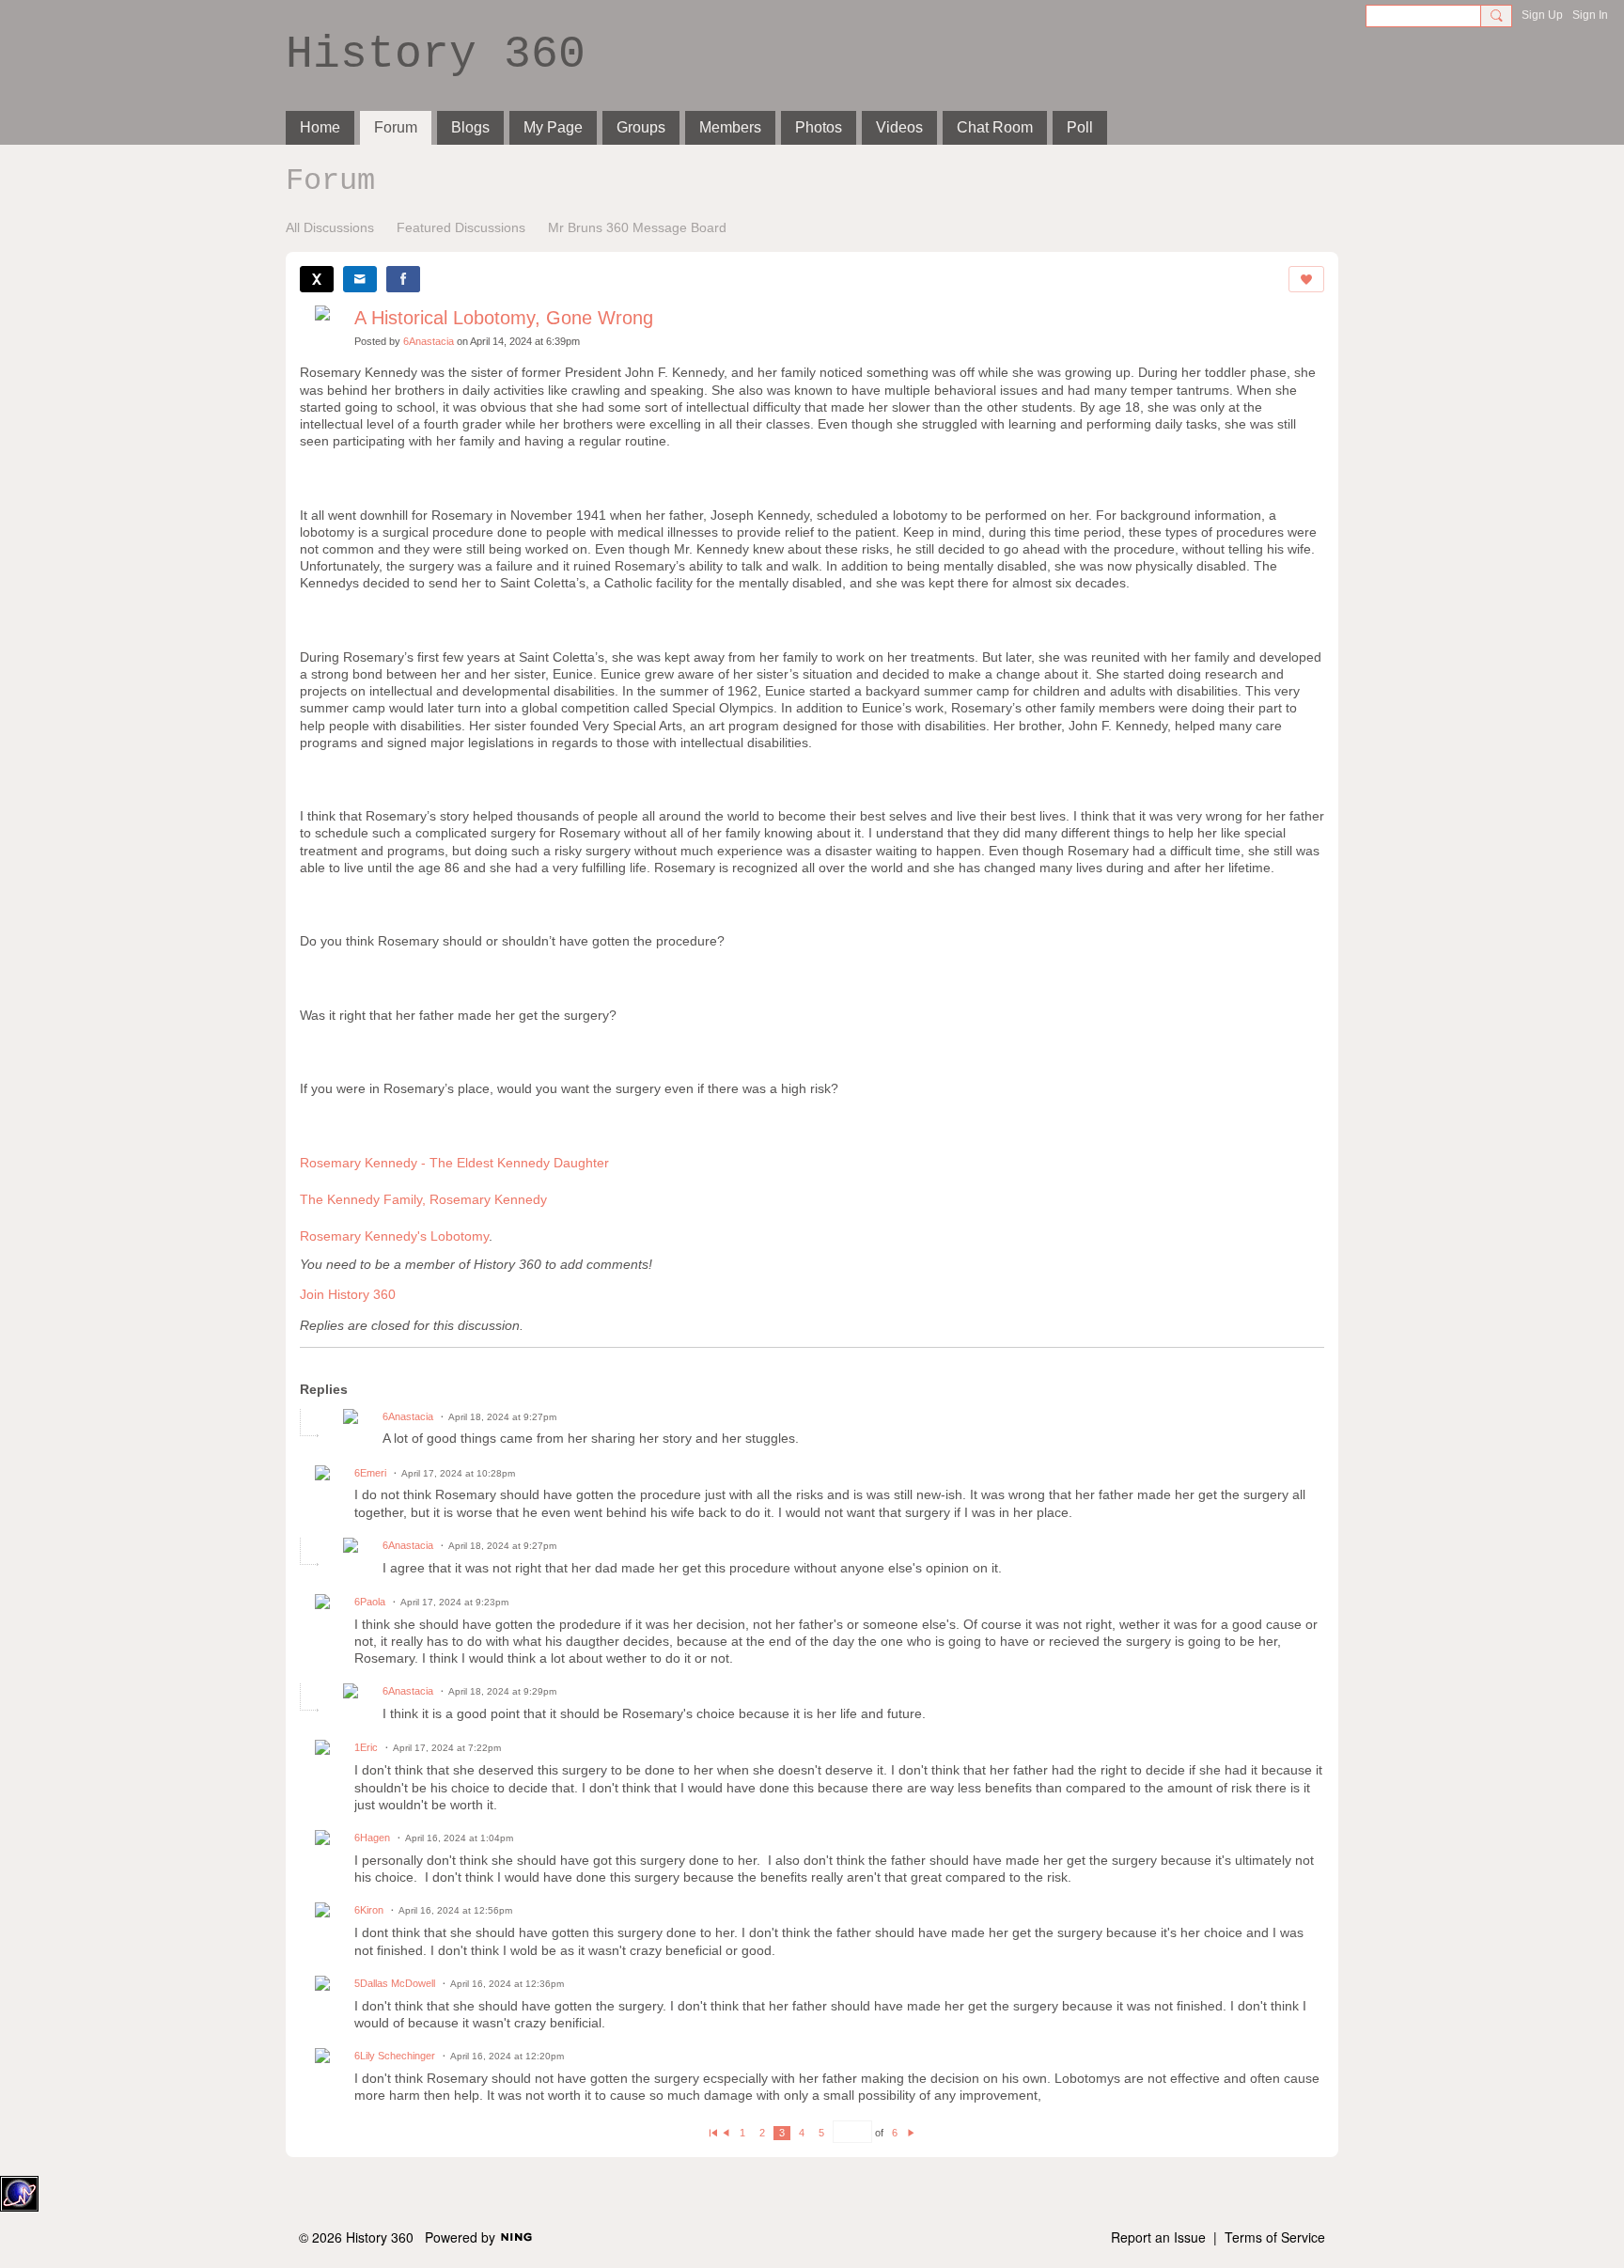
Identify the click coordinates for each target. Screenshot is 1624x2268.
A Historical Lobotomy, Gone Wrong (504, 318)
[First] (713, 2133)
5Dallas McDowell (395, 1983)
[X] (317, 279)
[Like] (1306, 279)
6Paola (370, 1602)
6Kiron (369, 1910)
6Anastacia (429, 341)
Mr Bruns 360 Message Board (637, 227)
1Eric (366, 1747)
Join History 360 (348, 1294)
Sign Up (1542, 15)
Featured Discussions (461, 227)
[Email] (360, 279)
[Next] (911, 2133)
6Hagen (372, 1838)
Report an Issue (1158, 2237)
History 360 (436, 55)
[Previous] (726, 2133)
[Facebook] (403, 279)
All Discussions (330, 227)
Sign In (1590, 15)
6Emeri (370, 1473)
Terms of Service (1275, 2237)
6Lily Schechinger (395, 2056)
